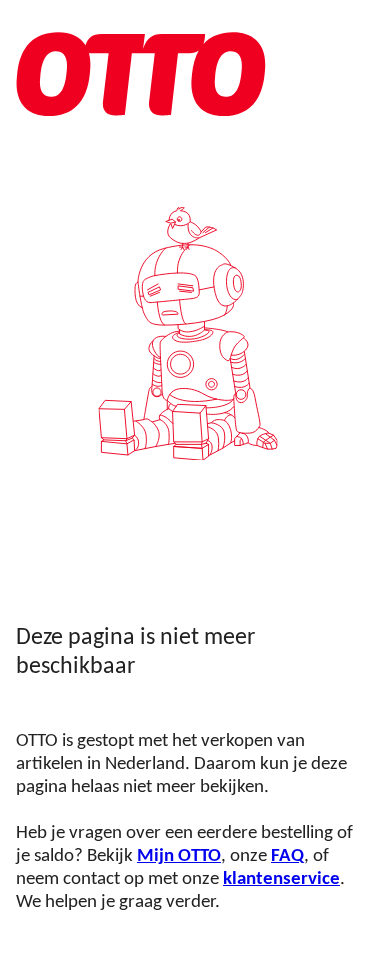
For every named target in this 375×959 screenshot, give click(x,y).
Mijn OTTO (179, 856)
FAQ (287, 856)
